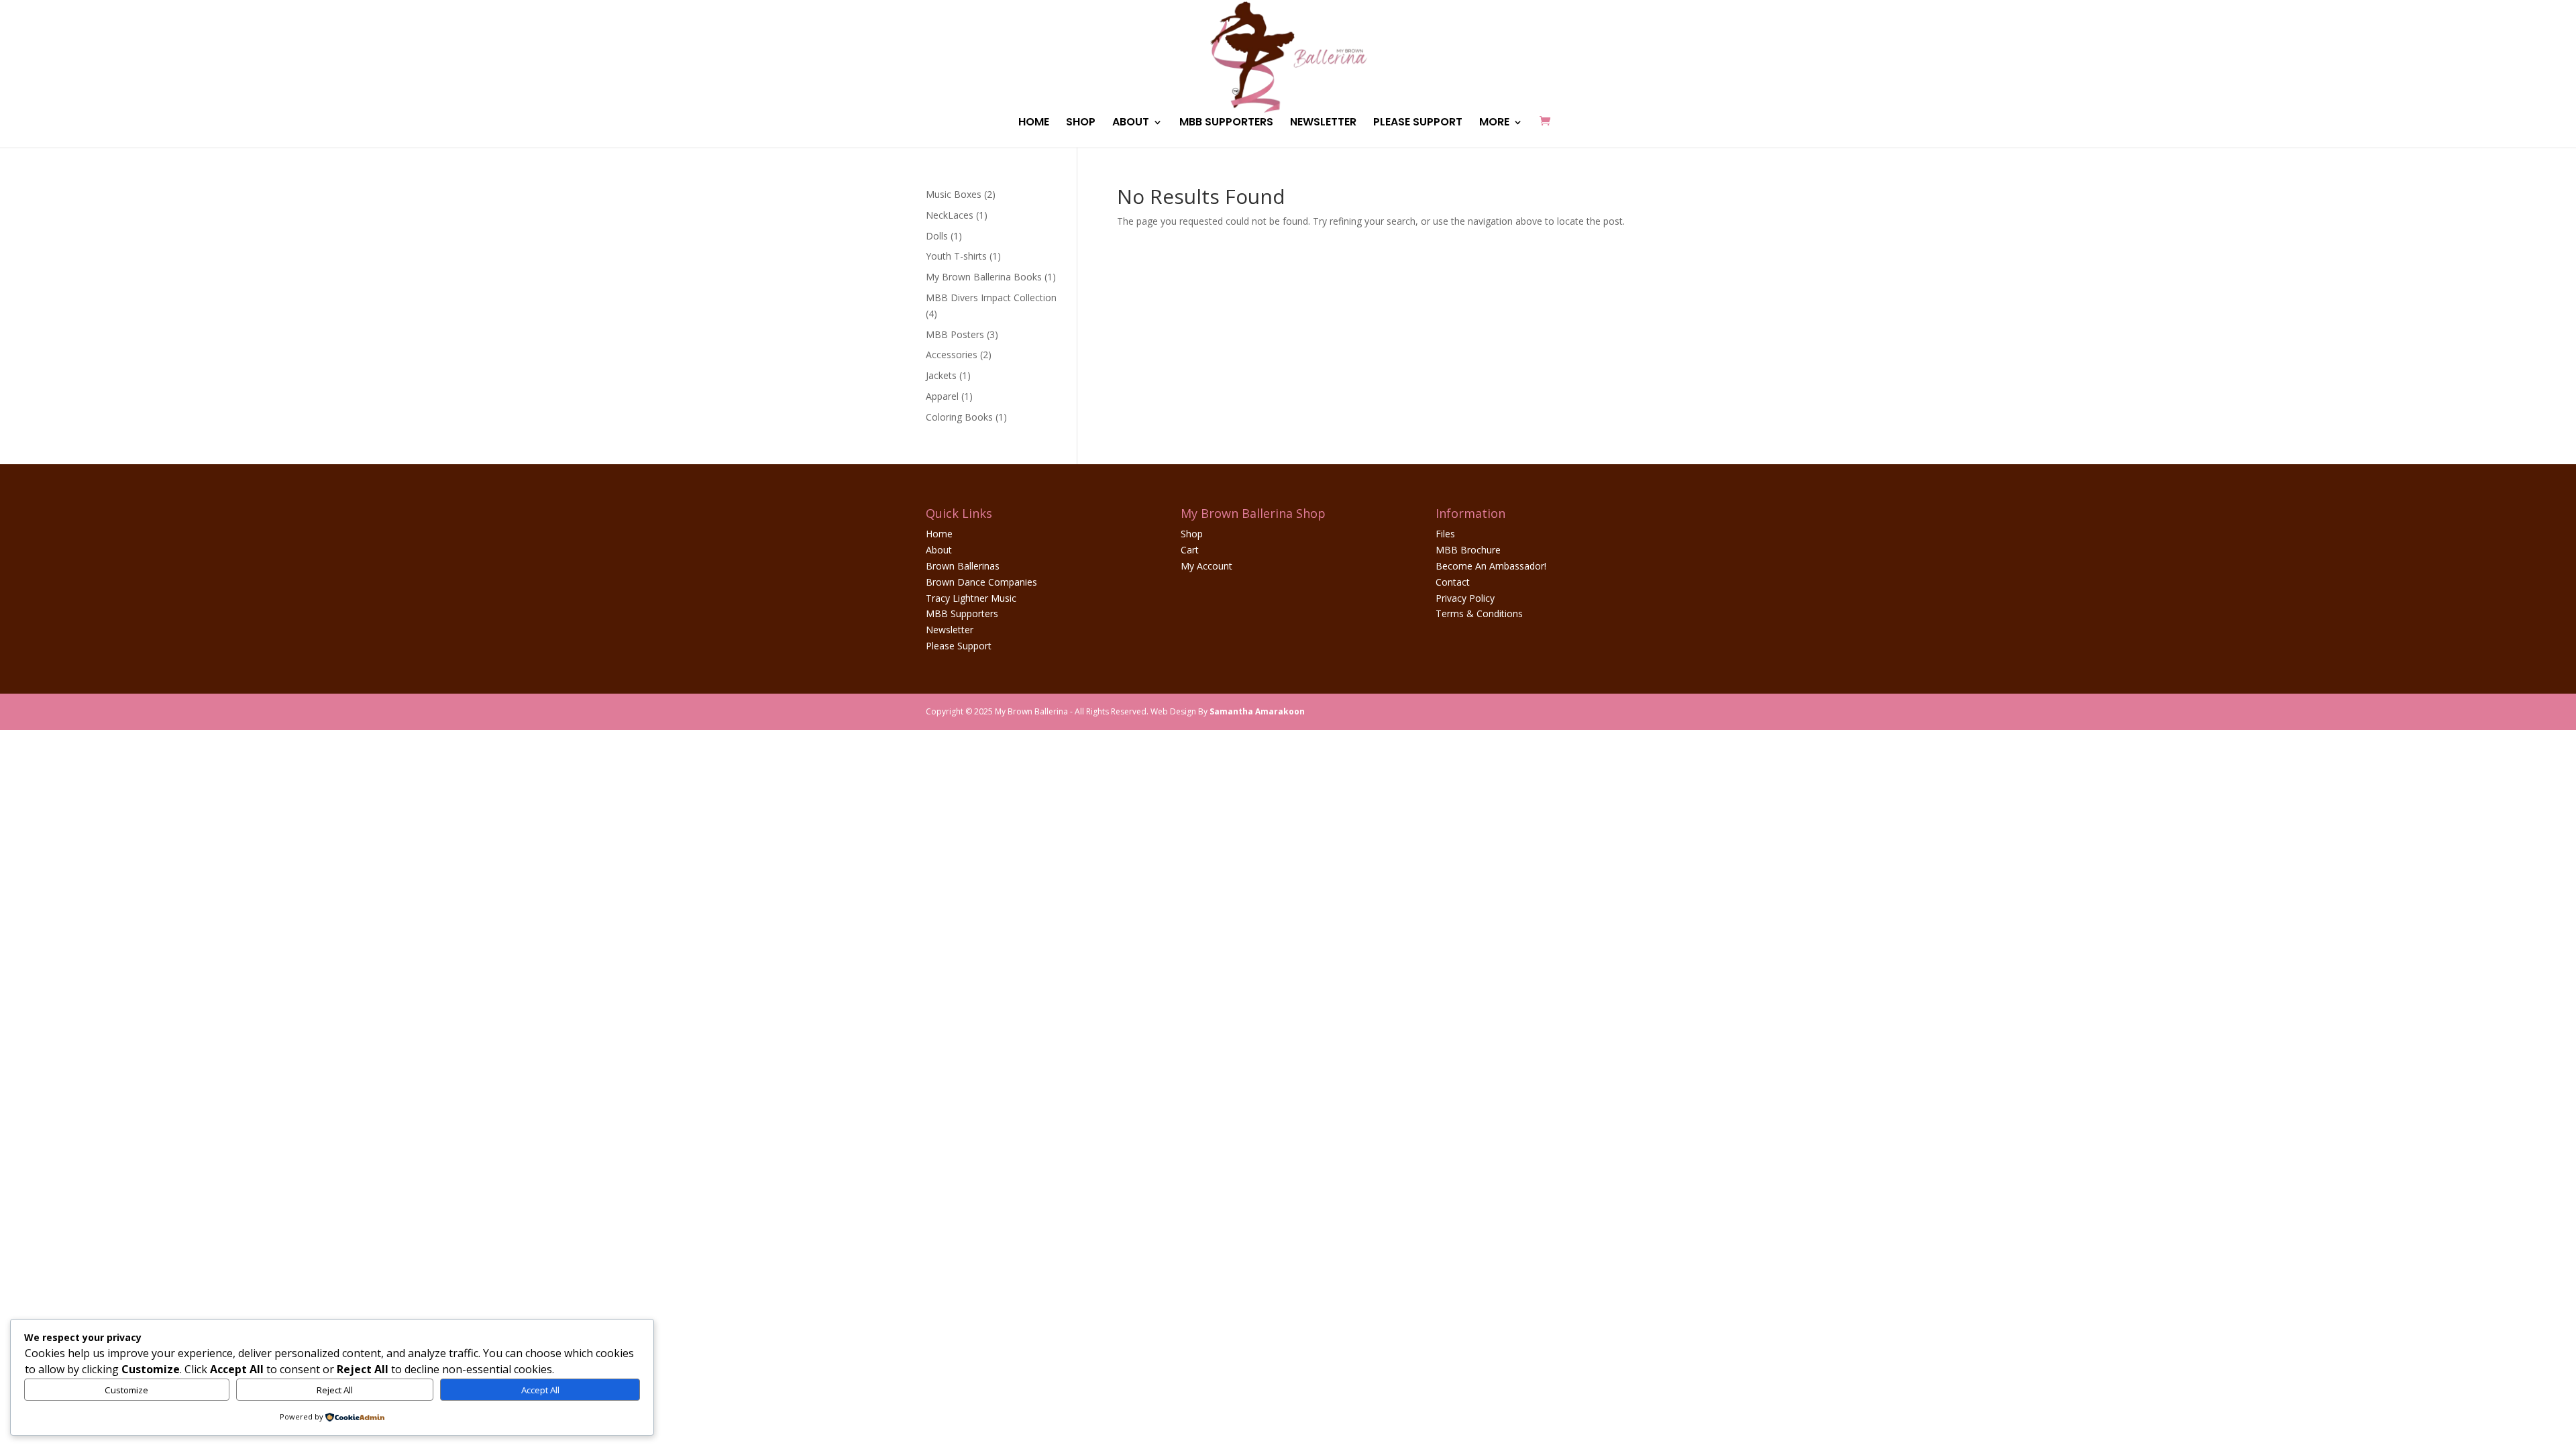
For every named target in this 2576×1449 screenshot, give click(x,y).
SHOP (1081, 123)
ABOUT (1131, 123)
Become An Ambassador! (1491, 566)
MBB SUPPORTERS (1226, 123)
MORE (1494, 123)
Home (939, 534)
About (939, 550)
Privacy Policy (1465, 598)
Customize (126, 1390)
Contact (1453, 582)
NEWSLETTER (1323, 123)
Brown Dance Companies (981, 582)
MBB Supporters (962, 613)
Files (1445, 534)
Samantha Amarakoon (1257, 711)
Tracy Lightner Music (971, 598)
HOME (1034, 123)
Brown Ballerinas (963, 566)
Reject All (335, 1390)
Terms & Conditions (1479, 613)
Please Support (959, 646)
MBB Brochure (1468, 550)
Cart (1190, 550)
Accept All (540, 1390)
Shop (1192, 534)
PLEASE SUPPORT (1418, 123)
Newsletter (950, 630)
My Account (1206, 566)
